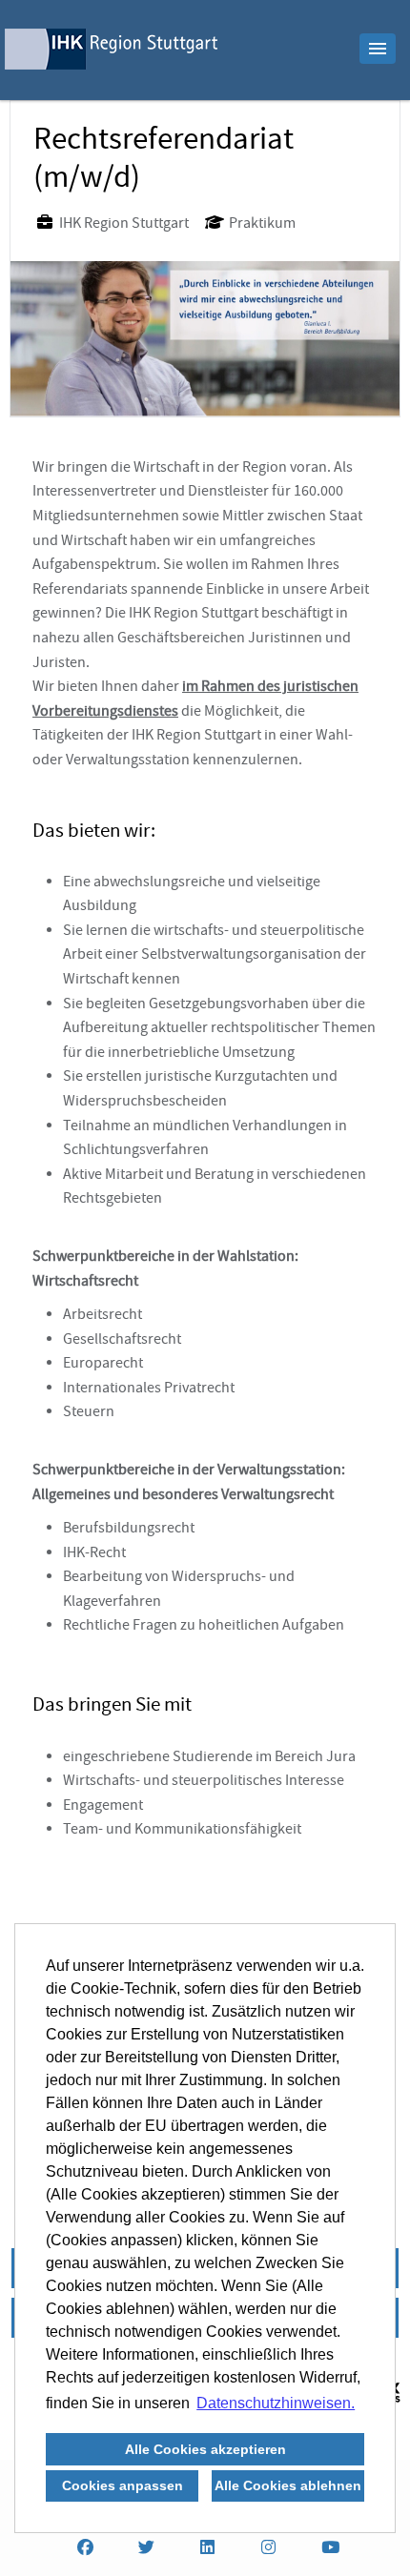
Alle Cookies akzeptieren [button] (205, 2449)
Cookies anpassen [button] (123, 2485)
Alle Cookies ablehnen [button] (288, 2485)
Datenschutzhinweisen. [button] (276, 2403)
